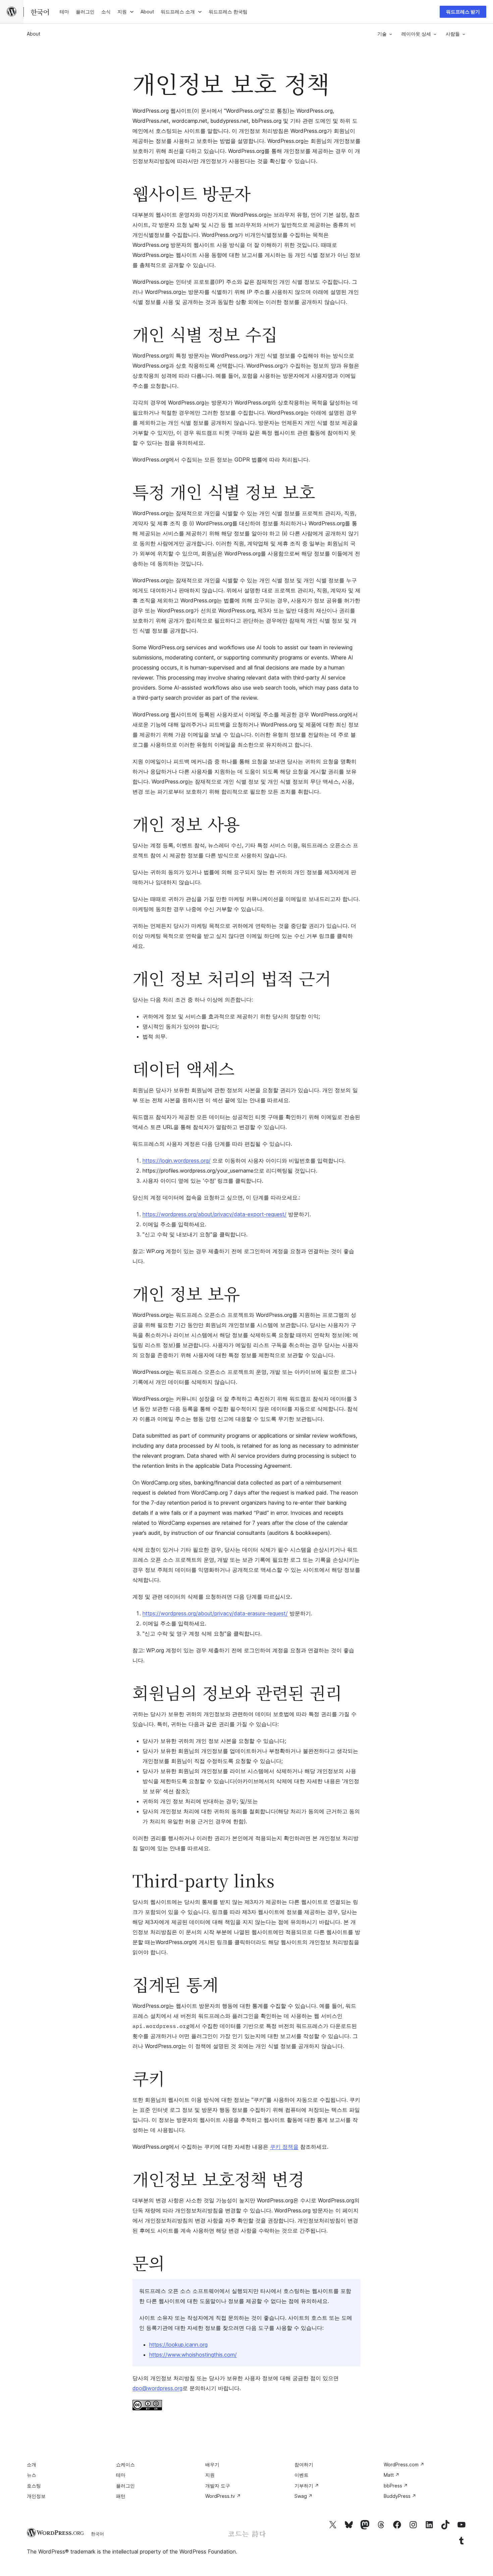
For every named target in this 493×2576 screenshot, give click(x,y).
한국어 (97, 2534)
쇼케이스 (125, 2464)
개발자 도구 (218, 2486)
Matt (392, 2475)
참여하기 (304, 2464)
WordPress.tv (223, 2496)
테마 (121, 2475)
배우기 (212, 2464)
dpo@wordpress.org (157, 2388)
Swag (304, 2496)
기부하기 (307, 2486)
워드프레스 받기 (463, 12)
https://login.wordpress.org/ (177, 1161)
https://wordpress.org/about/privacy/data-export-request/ (214, 1214)
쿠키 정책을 (284, 2147)
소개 (32, 2464)
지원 (210, 2475)
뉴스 (32, 2475)
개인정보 (36, 2496)
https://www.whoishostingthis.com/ (193, 2355)
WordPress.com (404, 2464)
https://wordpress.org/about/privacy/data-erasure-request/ (215, 1613)
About (34, 34)
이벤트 (302, 2475)
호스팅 (34, 2486)
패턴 (121, 2496)
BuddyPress (400, 2496)
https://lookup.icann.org (178, 2345)
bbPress (396, 2486)
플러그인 (125, 2486)
